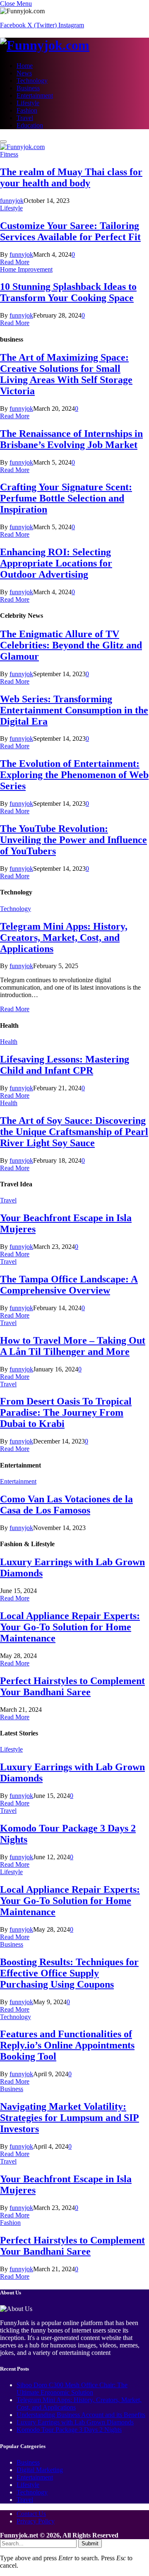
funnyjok (12, 201)
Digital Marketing (40, 2470)
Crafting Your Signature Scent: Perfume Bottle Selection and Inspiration (66, 498)
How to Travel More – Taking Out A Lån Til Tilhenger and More (73, 1346)
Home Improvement (26, 269)
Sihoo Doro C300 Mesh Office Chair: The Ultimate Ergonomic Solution (72, 2389)
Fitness (9, 154)
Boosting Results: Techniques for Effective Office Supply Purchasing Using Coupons (69, 1973)
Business (28, 88)
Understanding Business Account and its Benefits (81, 2415)
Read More (15, 262)
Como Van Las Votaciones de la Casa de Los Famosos (66, 1505)
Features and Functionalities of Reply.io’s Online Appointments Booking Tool (67, 2045)
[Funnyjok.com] (74, 45)
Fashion (27, 110)
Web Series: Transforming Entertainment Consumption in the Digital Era (74, 710)
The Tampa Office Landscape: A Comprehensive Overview (69, 1285)
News (24, 73)
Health (9, 1042)
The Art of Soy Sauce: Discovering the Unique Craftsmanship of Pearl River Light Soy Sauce (74, 1132)
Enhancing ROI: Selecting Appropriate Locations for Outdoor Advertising (56, 563)
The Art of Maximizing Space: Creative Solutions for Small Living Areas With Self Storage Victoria (66, 374)
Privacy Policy (36, 2521)
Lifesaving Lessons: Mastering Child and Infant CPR (65, 1065)
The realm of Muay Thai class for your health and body (71, 177)
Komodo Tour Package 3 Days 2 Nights (69, 2430)
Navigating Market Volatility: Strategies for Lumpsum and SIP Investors (70, 2118)
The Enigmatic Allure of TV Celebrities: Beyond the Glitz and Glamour (71, 645)
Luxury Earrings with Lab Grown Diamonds (75, 2422)
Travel (25, 118)
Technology (32, 81)
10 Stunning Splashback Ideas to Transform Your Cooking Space (68, 292)
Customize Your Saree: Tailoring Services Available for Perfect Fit (70, 231)
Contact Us (31, 2514)
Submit (90, 2543)
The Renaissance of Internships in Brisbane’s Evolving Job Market (71, 439)
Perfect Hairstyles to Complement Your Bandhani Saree (72, 1686)
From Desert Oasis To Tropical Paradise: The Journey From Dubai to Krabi (66, 1412)
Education (30, 125)
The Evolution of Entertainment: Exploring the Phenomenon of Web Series (74, 775)
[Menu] (3, 142)
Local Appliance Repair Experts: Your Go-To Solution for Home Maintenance (70, 1627)
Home (25, 66)
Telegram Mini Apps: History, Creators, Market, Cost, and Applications (64, 937)
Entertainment (35, 95)
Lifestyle (28, 103)
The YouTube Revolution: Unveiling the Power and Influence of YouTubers (73, 840)
